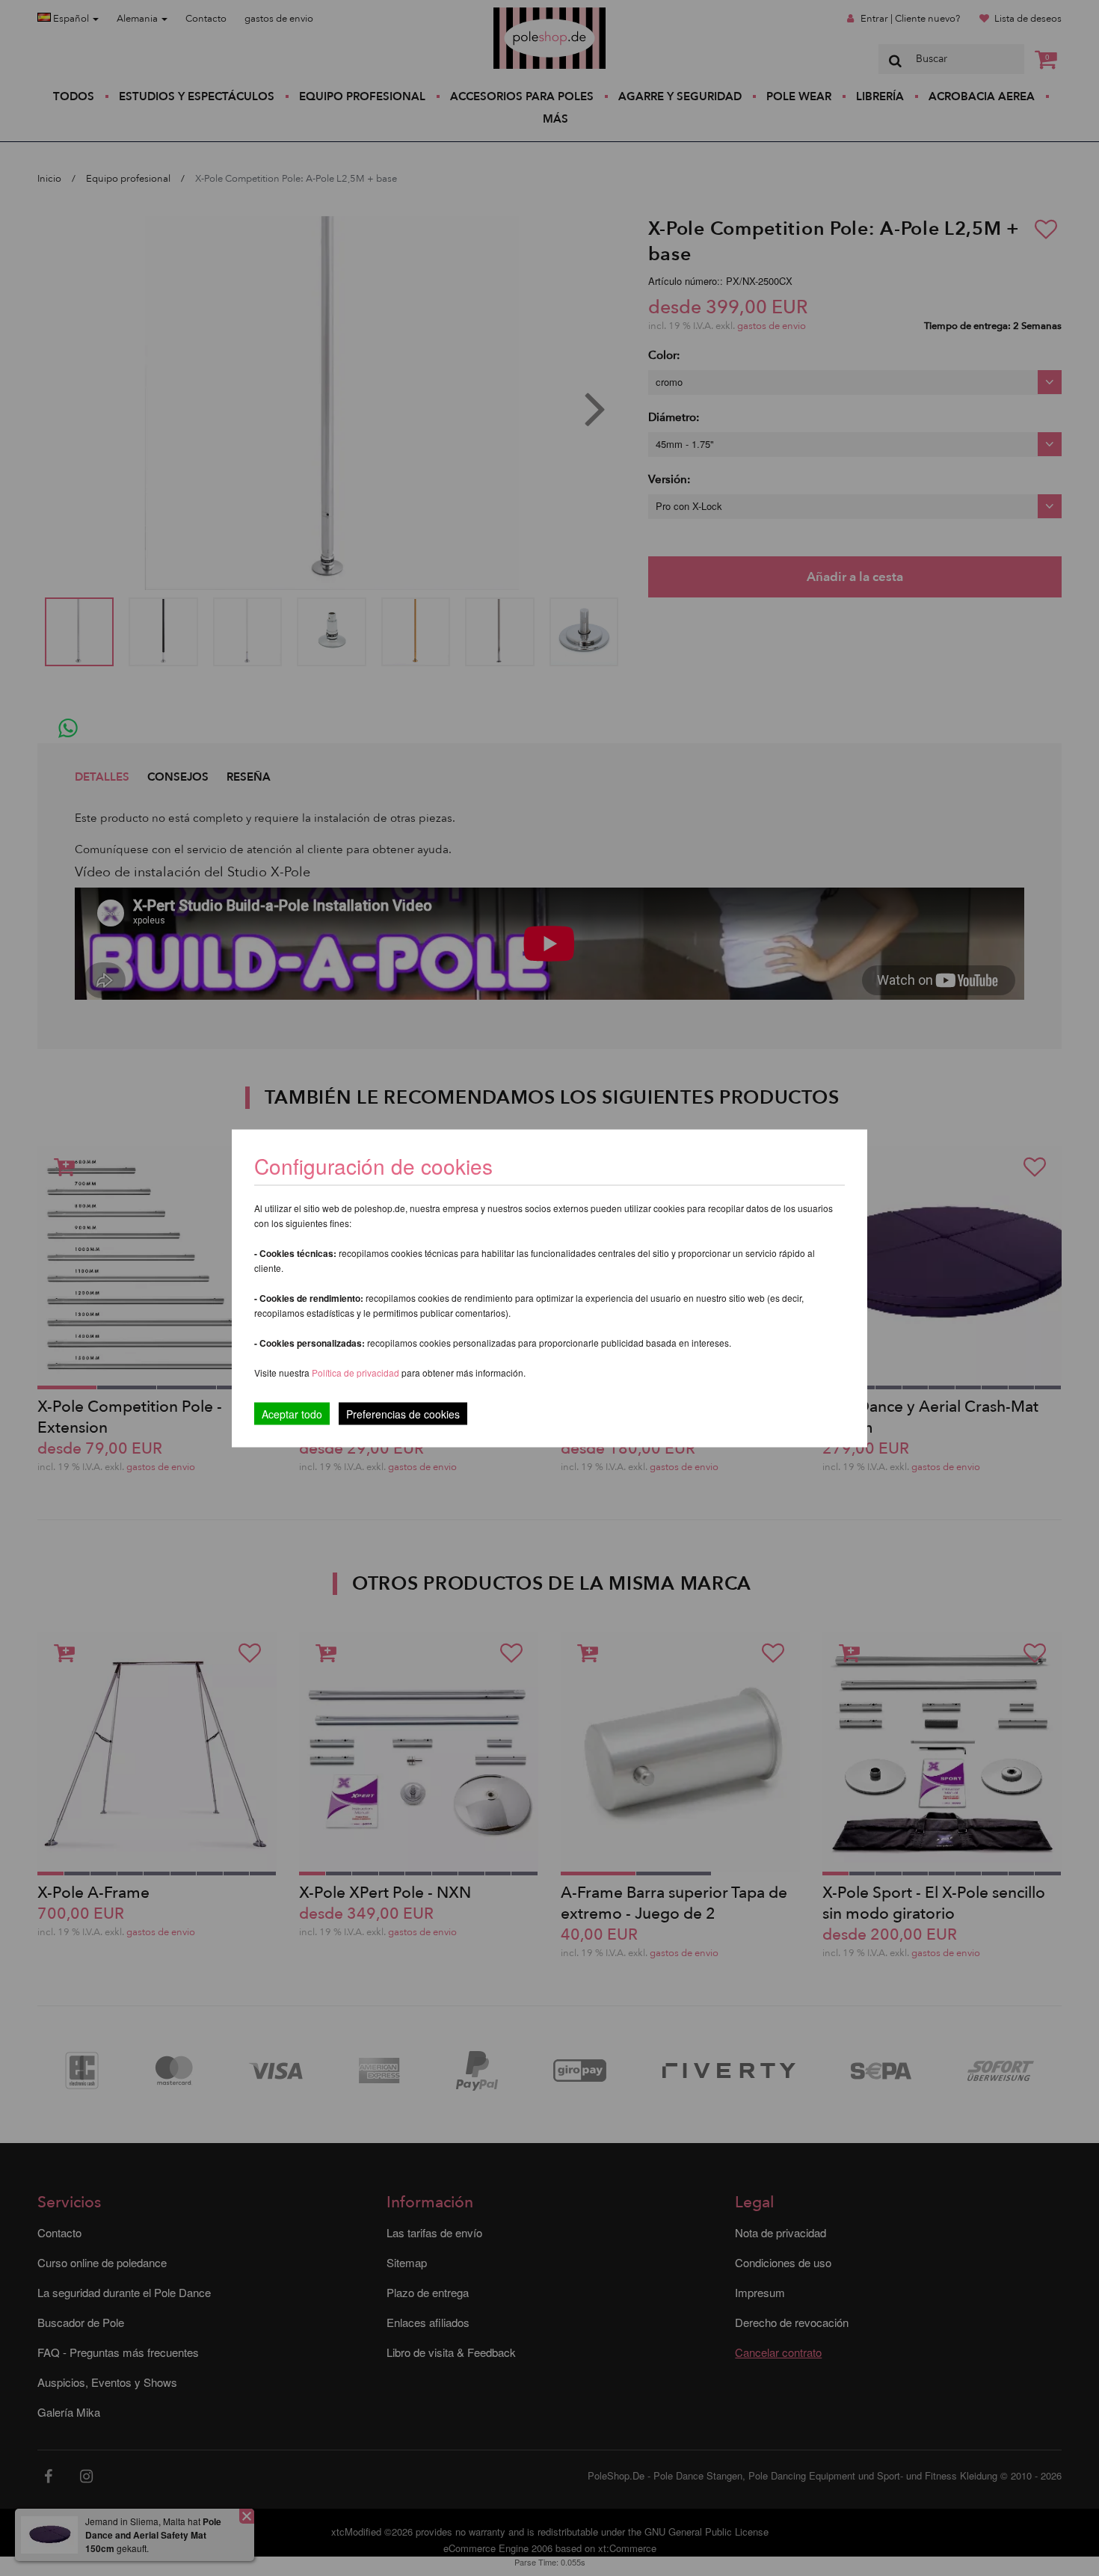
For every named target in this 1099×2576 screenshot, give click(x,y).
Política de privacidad (357, 1372)
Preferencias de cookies (403, 1413)
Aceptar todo (292, 1413)
